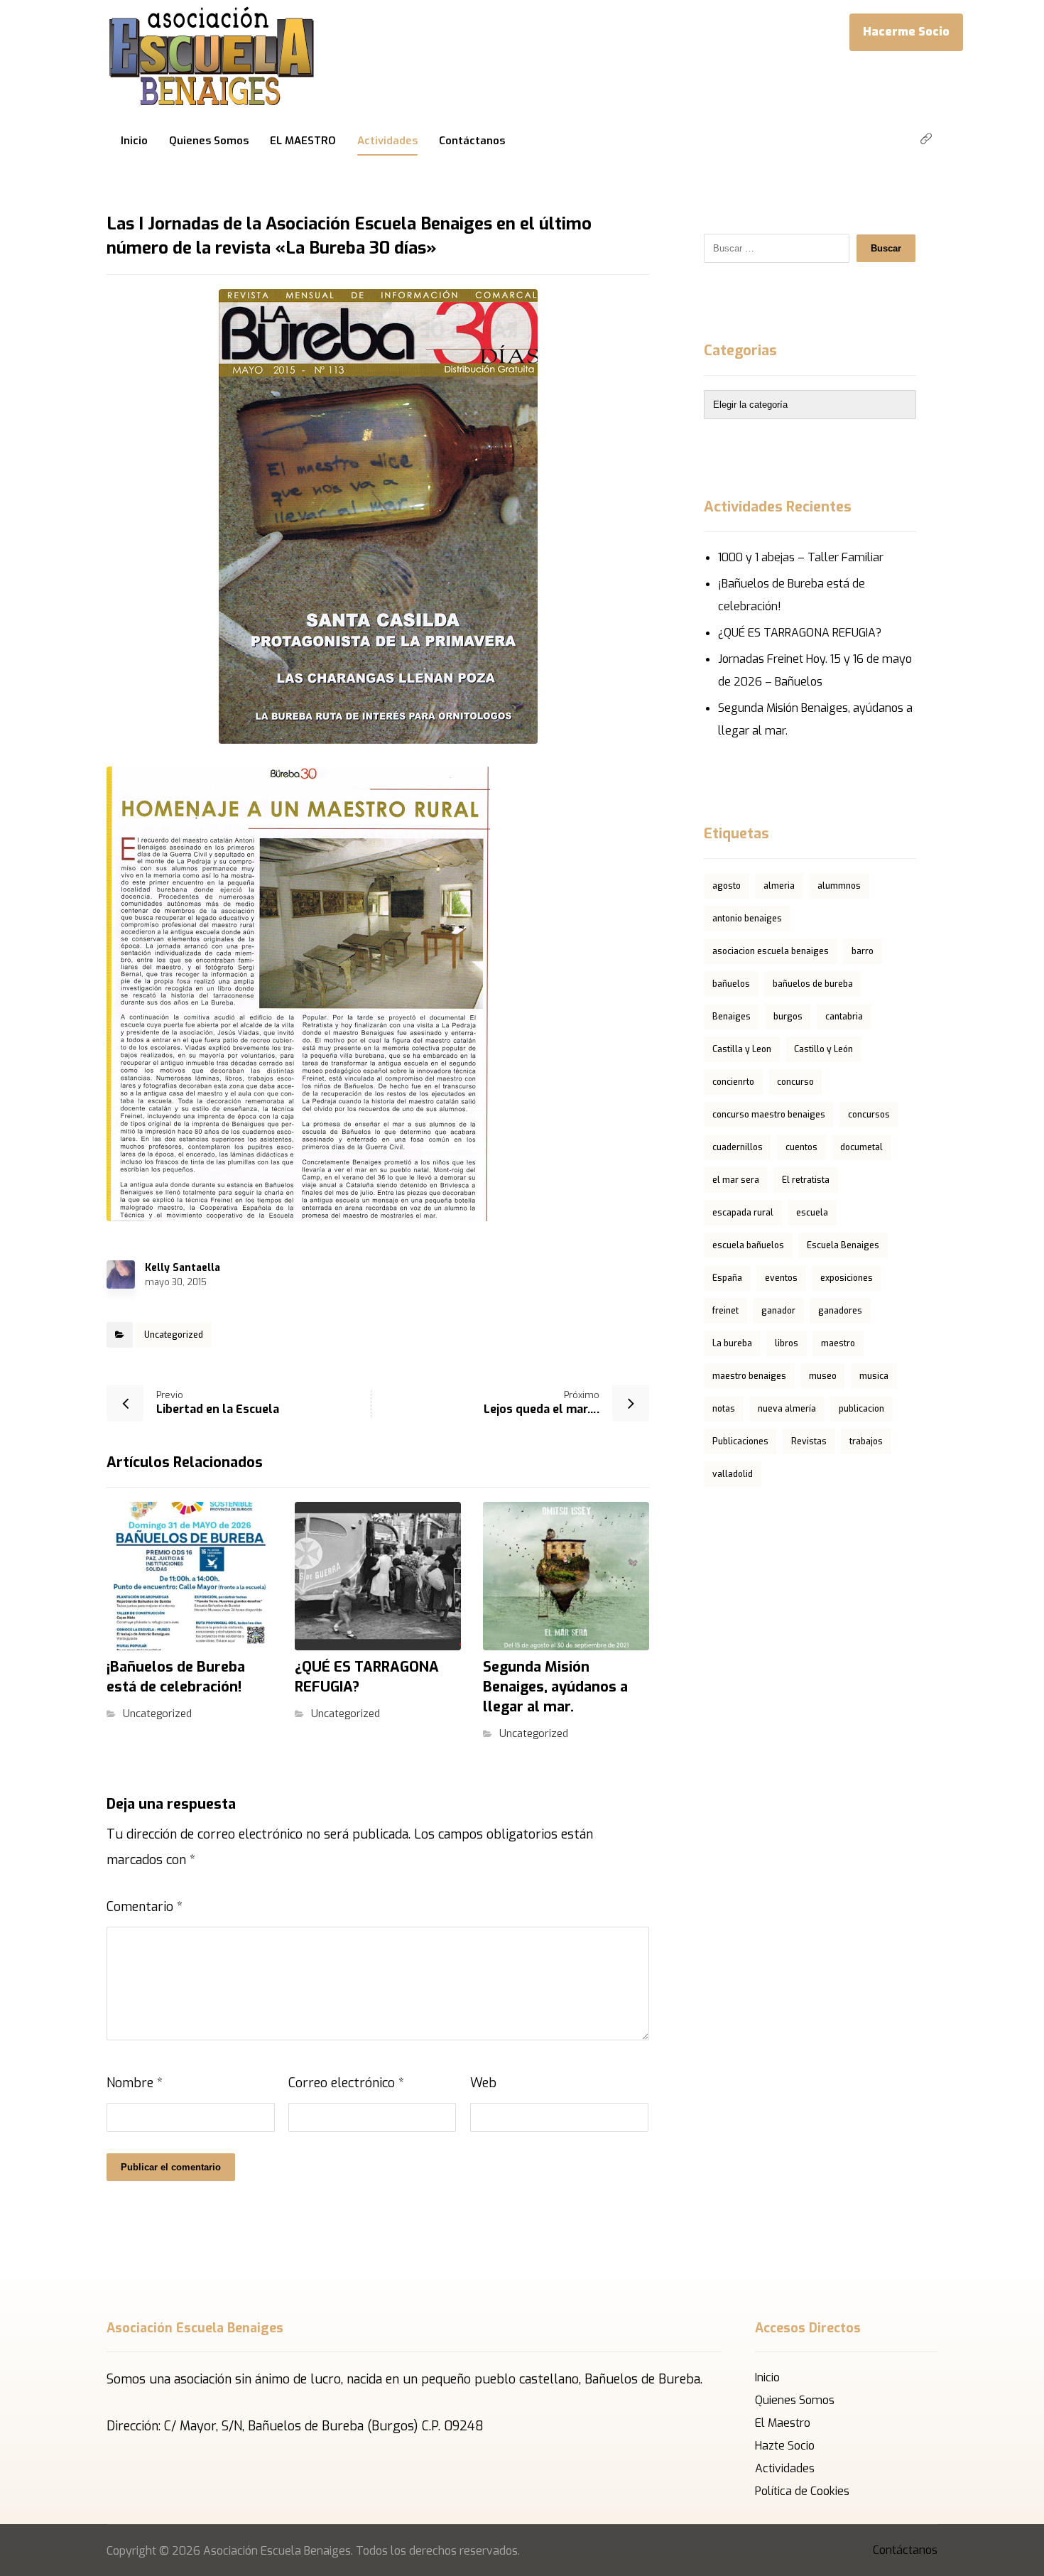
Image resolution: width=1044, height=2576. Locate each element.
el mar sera (736, 1180)
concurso (795, 1082)
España (727, 1278)
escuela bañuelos (748, 1245)
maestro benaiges (749, 1376)
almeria (779, 886)
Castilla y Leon (742, 1049)
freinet (725, 1311)
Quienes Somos (795, 2400)
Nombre (135, 2083)
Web (483, 2083)
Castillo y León (823, 1049)
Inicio (767, 2377)
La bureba (732, 1343)
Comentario (145, 1907)
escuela (812, 1213)
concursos (869, 1115)
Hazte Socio (785, 2446)
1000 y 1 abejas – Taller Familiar (801, 557)
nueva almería (787, 1409)
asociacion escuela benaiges (771, 951)
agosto (727, 886)
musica (874, 1376)
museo (823, 1376)
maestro (838, 1343)
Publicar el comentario (171, 2167)
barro (863, 951)
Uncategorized (174, 1335)
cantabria (844, 1017)
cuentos (801, 1147)
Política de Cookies (802, 2491)
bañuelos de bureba (813, 984)
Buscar (886, 248)
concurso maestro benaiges (769, 1115)
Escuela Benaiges (843, 1245)
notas (724, 1409)
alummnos (839, 886)
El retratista (806, 1180)
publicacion (861, 1409)
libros (787, 1343)
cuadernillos (738, 1147)
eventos (781, 1278)
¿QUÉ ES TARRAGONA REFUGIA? (800, 633)
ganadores (840, 1311)
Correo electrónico (346, 2083)
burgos (788, 1017)
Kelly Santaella (183, 1268)
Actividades (785, 2468)
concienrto (733, 1082)
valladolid (733, 1474)
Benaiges (732, 1017)
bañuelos (731, 984)
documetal (861, 1147)
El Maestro (783, 2423)
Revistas (809, 1441)
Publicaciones (740, 1441)
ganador (778, 1311)
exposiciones (847, 1278)
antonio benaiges (747, 919)
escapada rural (743, 1213)
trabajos (866, 1441)
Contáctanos (905, 2550)
